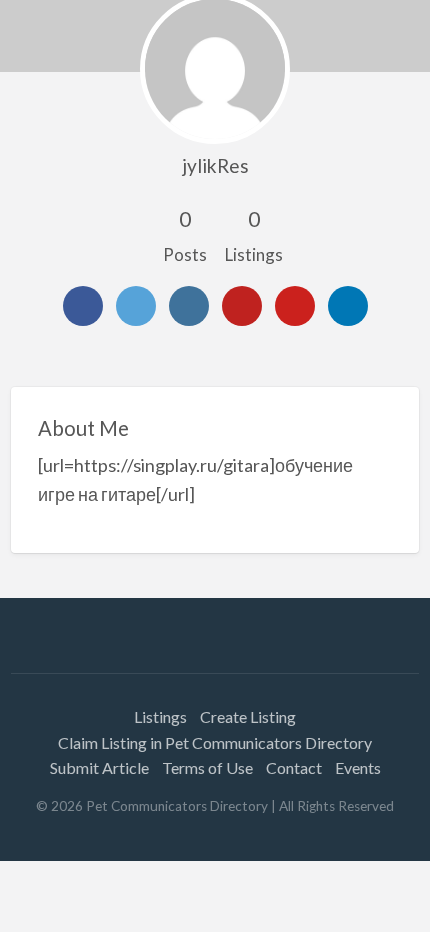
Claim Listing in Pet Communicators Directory (215, 742)
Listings (160, 716)
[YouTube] (242, 306)
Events (358, 767)
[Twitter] (136, 306)
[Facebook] (83, 306)
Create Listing (248, 716)
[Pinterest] (295, 306)
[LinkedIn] (348, 306)
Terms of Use (207, 767)
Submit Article (99, 767)
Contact (294, 767)
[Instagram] (189, 306)
